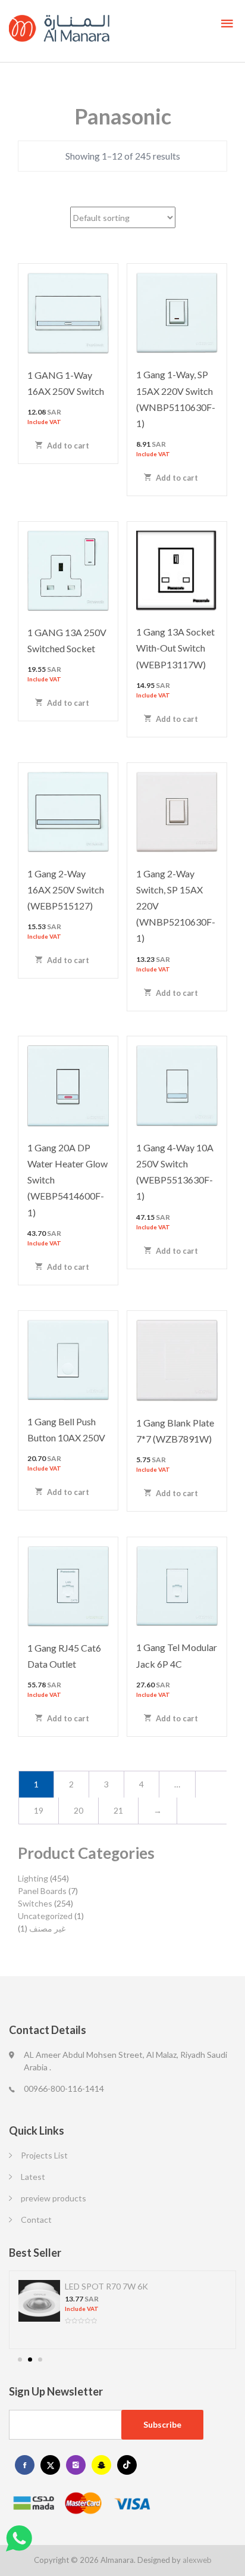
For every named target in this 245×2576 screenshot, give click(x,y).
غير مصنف (47, 1928)
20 (78, 1810)
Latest (33, 2177)
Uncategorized (45, 1916)
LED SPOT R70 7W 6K (106, 2286)
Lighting (33, 1878)
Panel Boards (42, 1891)
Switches (35, 1903)
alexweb (197, 2560)
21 (118, 1810)
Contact (36, 2220)
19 (39, 1810)
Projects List (44, 2155)
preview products (54, 2198)
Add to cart (67, 446)
